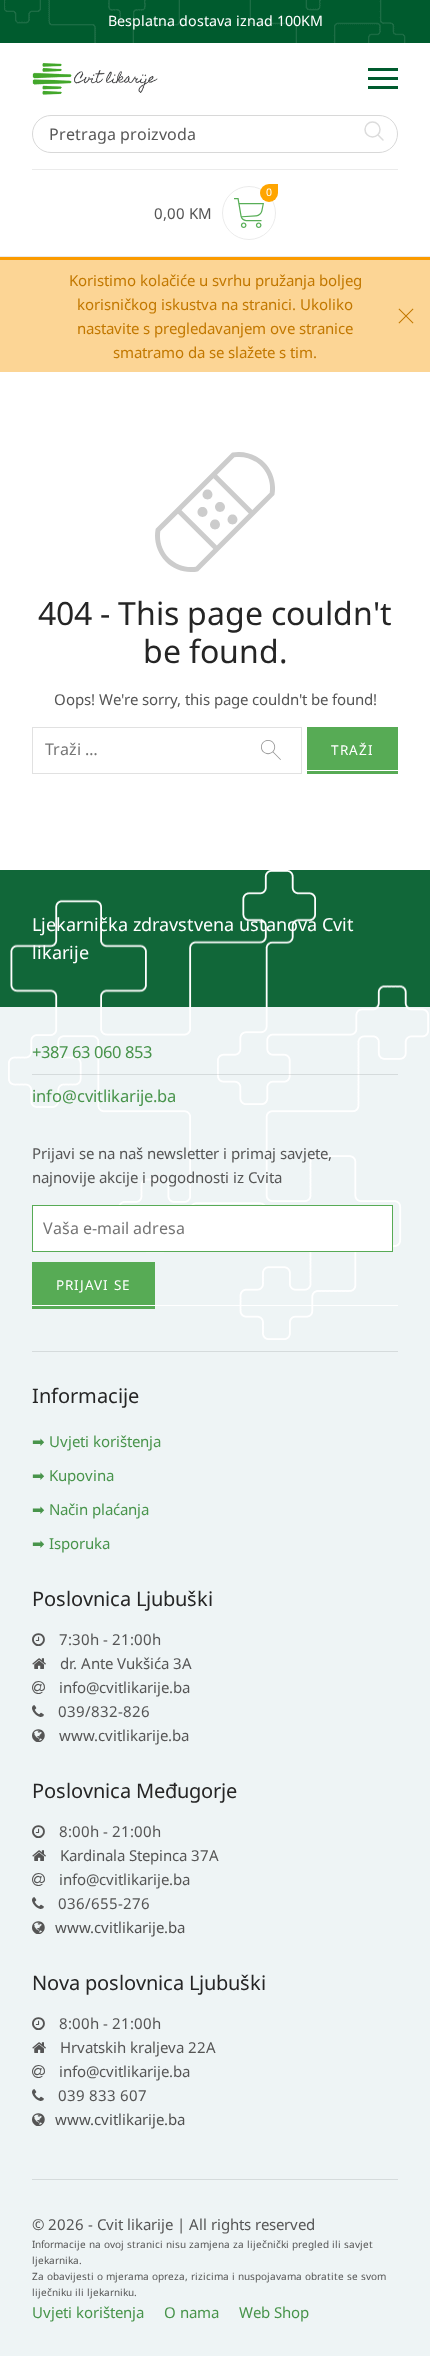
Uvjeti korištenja (105, 1441)
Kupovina (81, 1475)
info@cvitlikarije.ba (104, 1095)
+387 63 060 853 (92, 1051)
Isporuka (79, 1543)
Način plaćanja (99, 1509)
